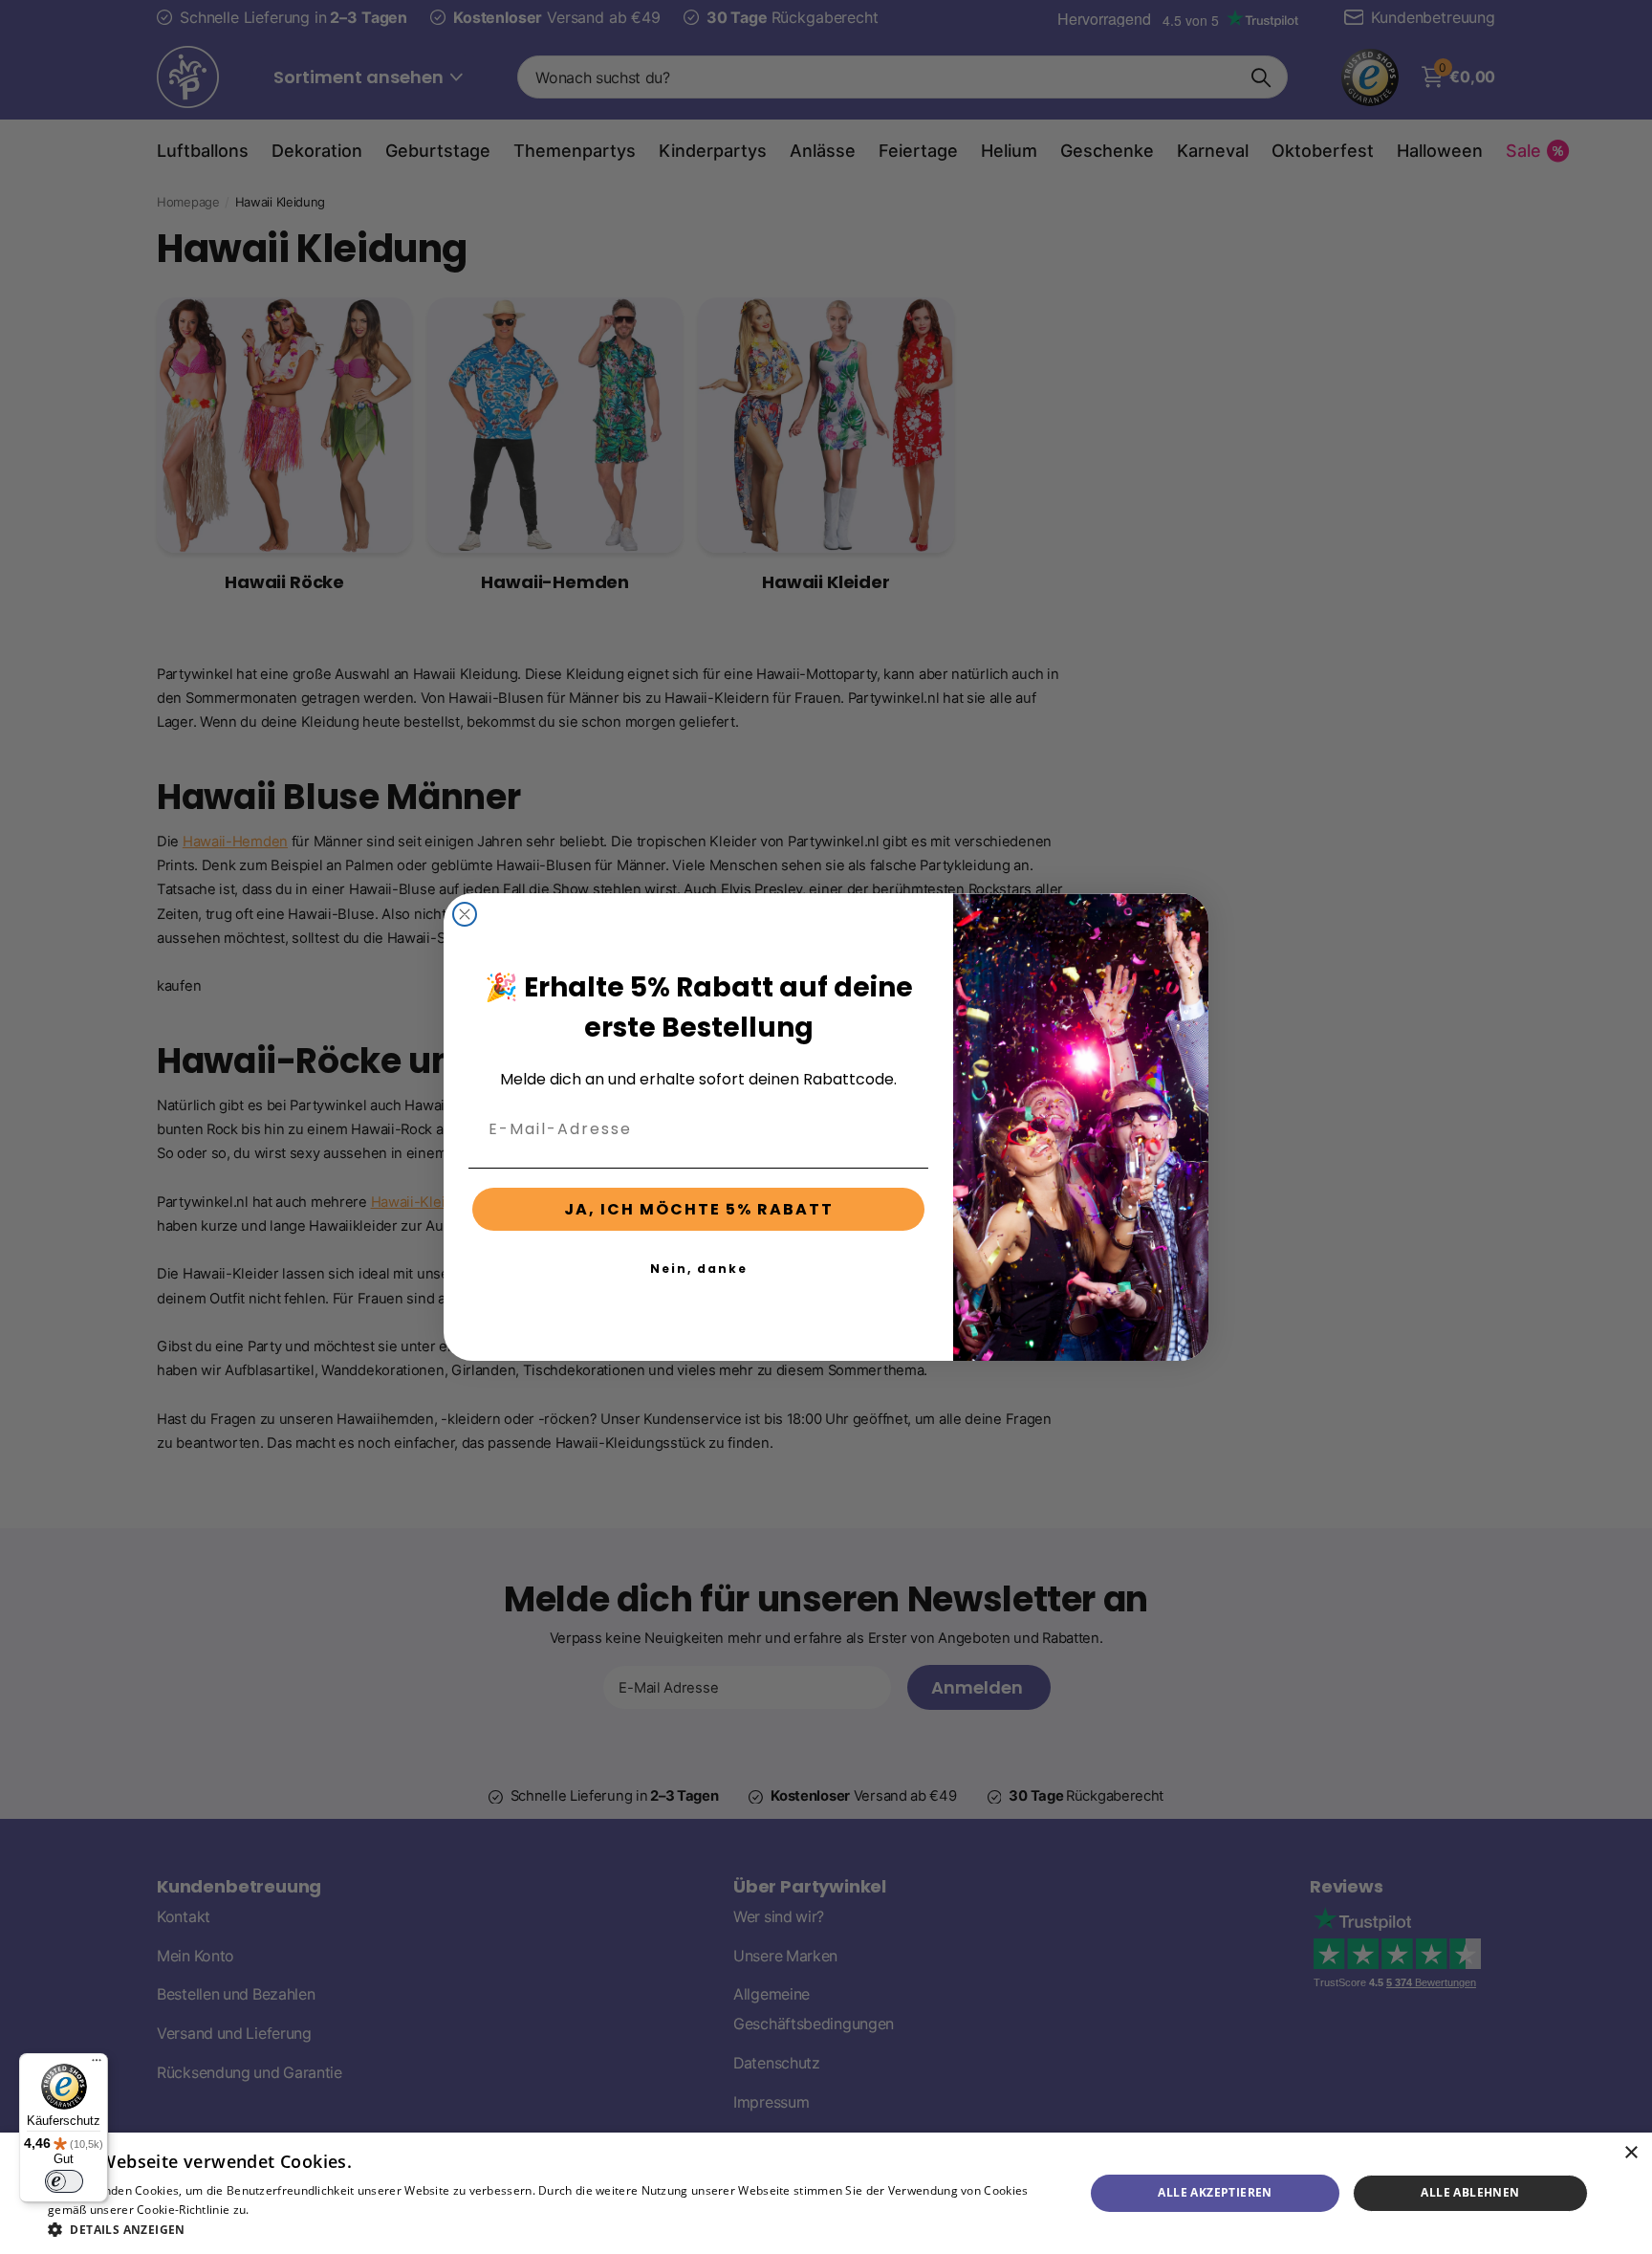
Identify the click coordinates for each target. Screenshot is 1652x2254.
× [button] (1630, 2153)
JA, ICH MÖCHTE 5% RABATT (699, 1209)
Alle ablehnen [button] (1470, 2192)
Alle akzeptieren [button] (1215, 2192)
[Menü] (97, 2065)
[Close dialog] (465, 914)
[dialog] (826, 2193)
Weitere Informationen (315, 2210)
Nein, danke (699, 1269)
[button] (551, 2230)
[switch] (64, 2181)
